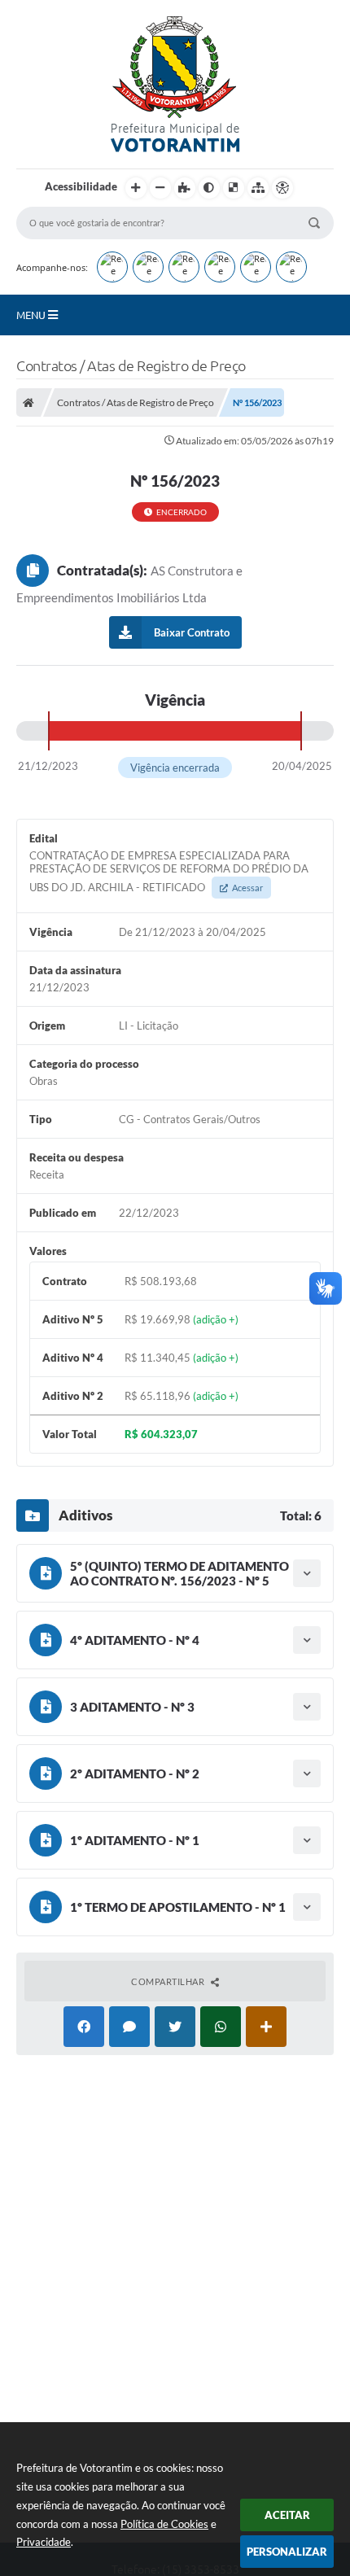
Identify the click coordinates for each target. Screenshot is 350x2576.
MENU (32, 315)
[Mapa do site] (258, 188)
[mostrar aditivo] (307, 1573)
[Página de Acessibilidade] (282, 188)
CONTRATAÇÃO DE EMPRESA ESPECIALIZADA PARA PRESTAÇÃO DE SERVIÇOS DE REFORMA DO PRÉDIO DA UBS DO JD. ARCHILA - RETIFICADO (169, 871)
